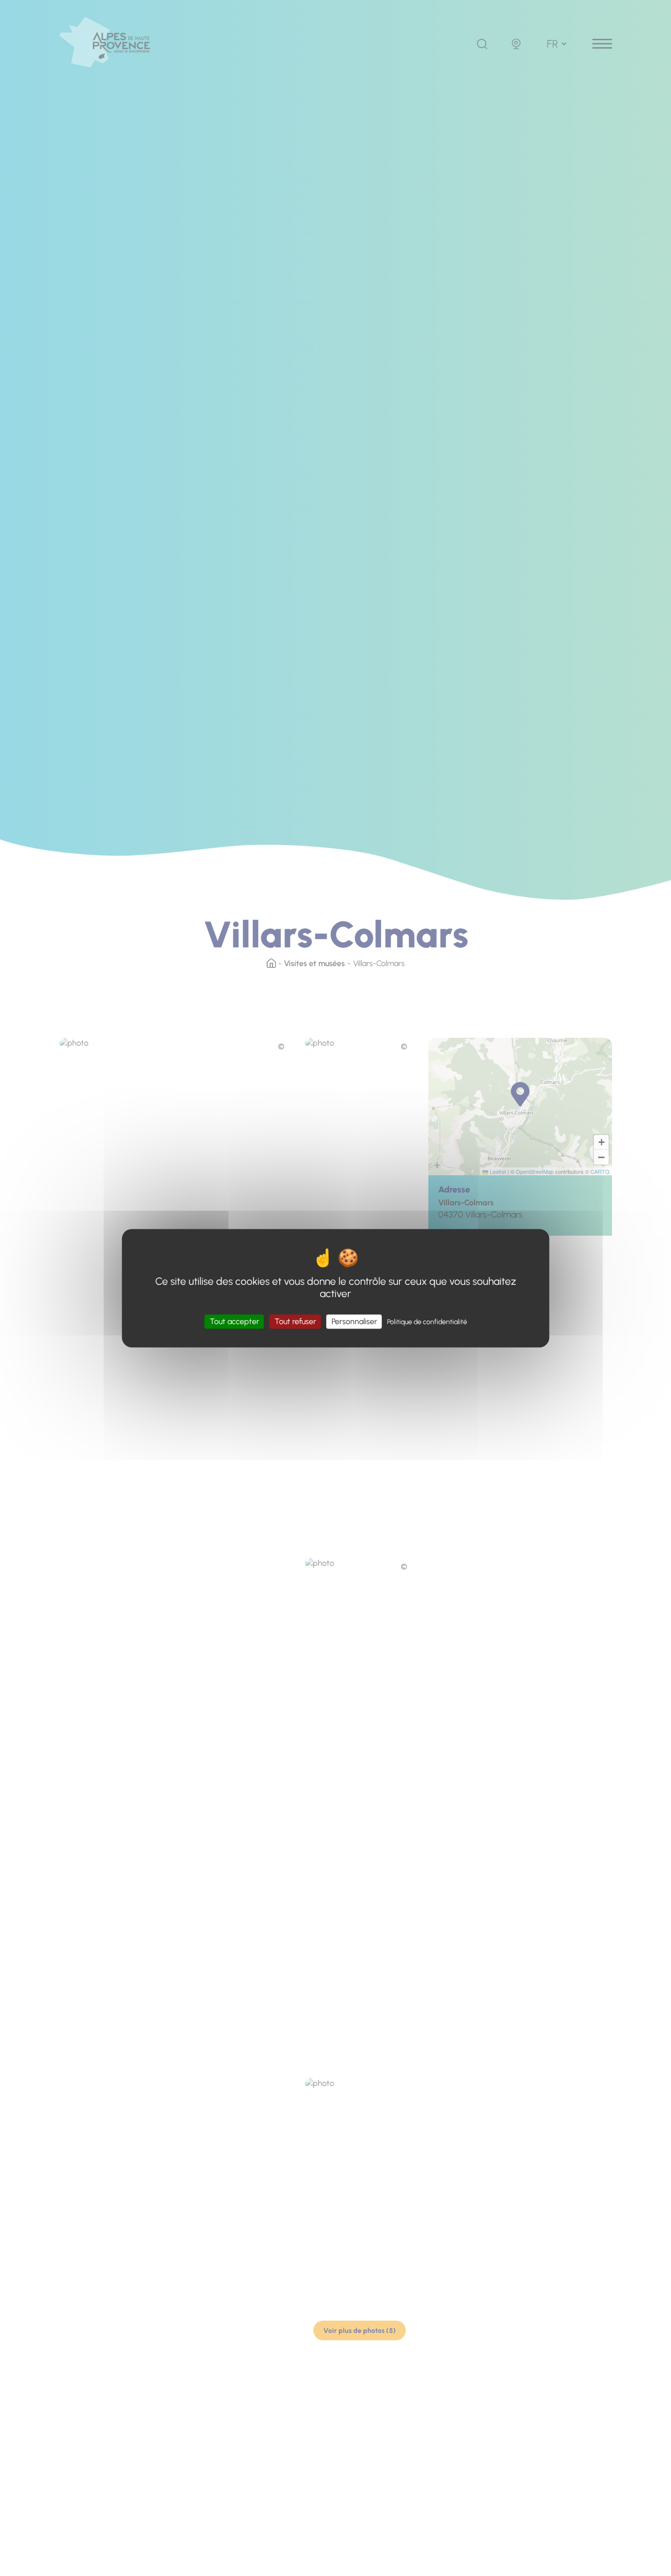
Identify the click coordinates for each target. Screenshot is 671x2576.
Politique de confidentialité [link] (427, 1322)
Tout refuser (295, 1321)
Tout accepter (235, 1321)
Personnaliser (354, 1321)
